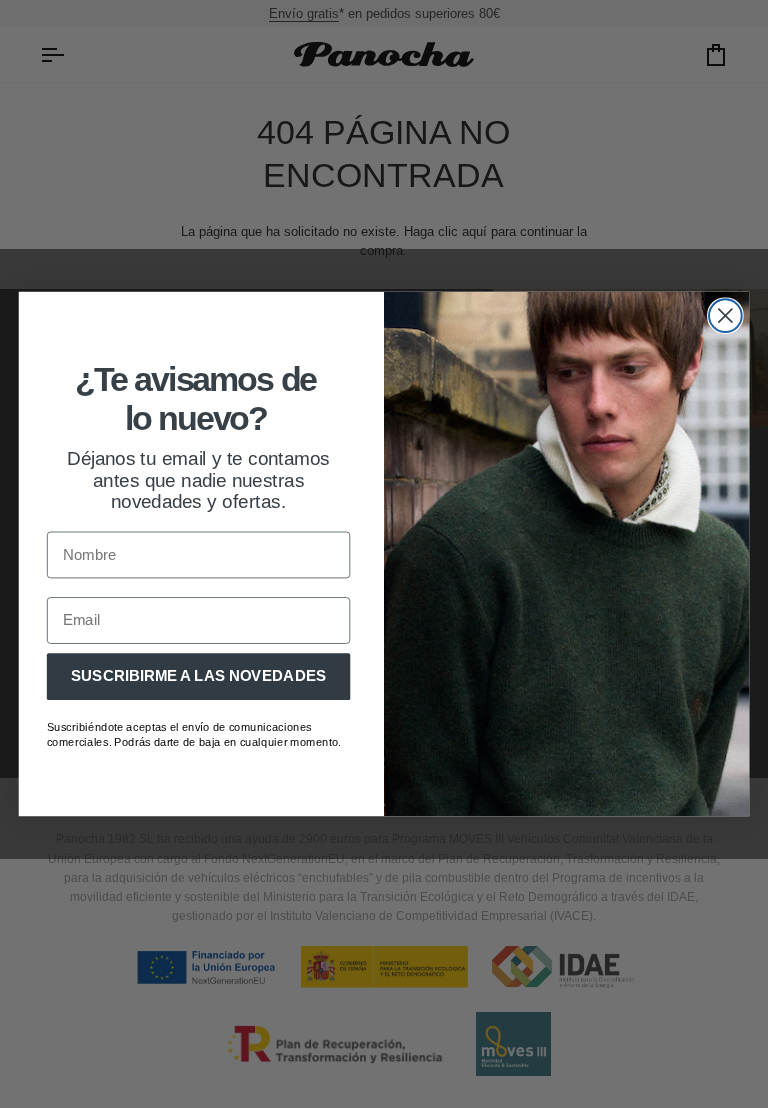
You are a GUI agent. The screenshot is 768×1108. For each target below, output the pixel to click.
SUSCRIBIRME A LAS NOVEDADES (199, 676)
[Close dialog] (725, 315)
